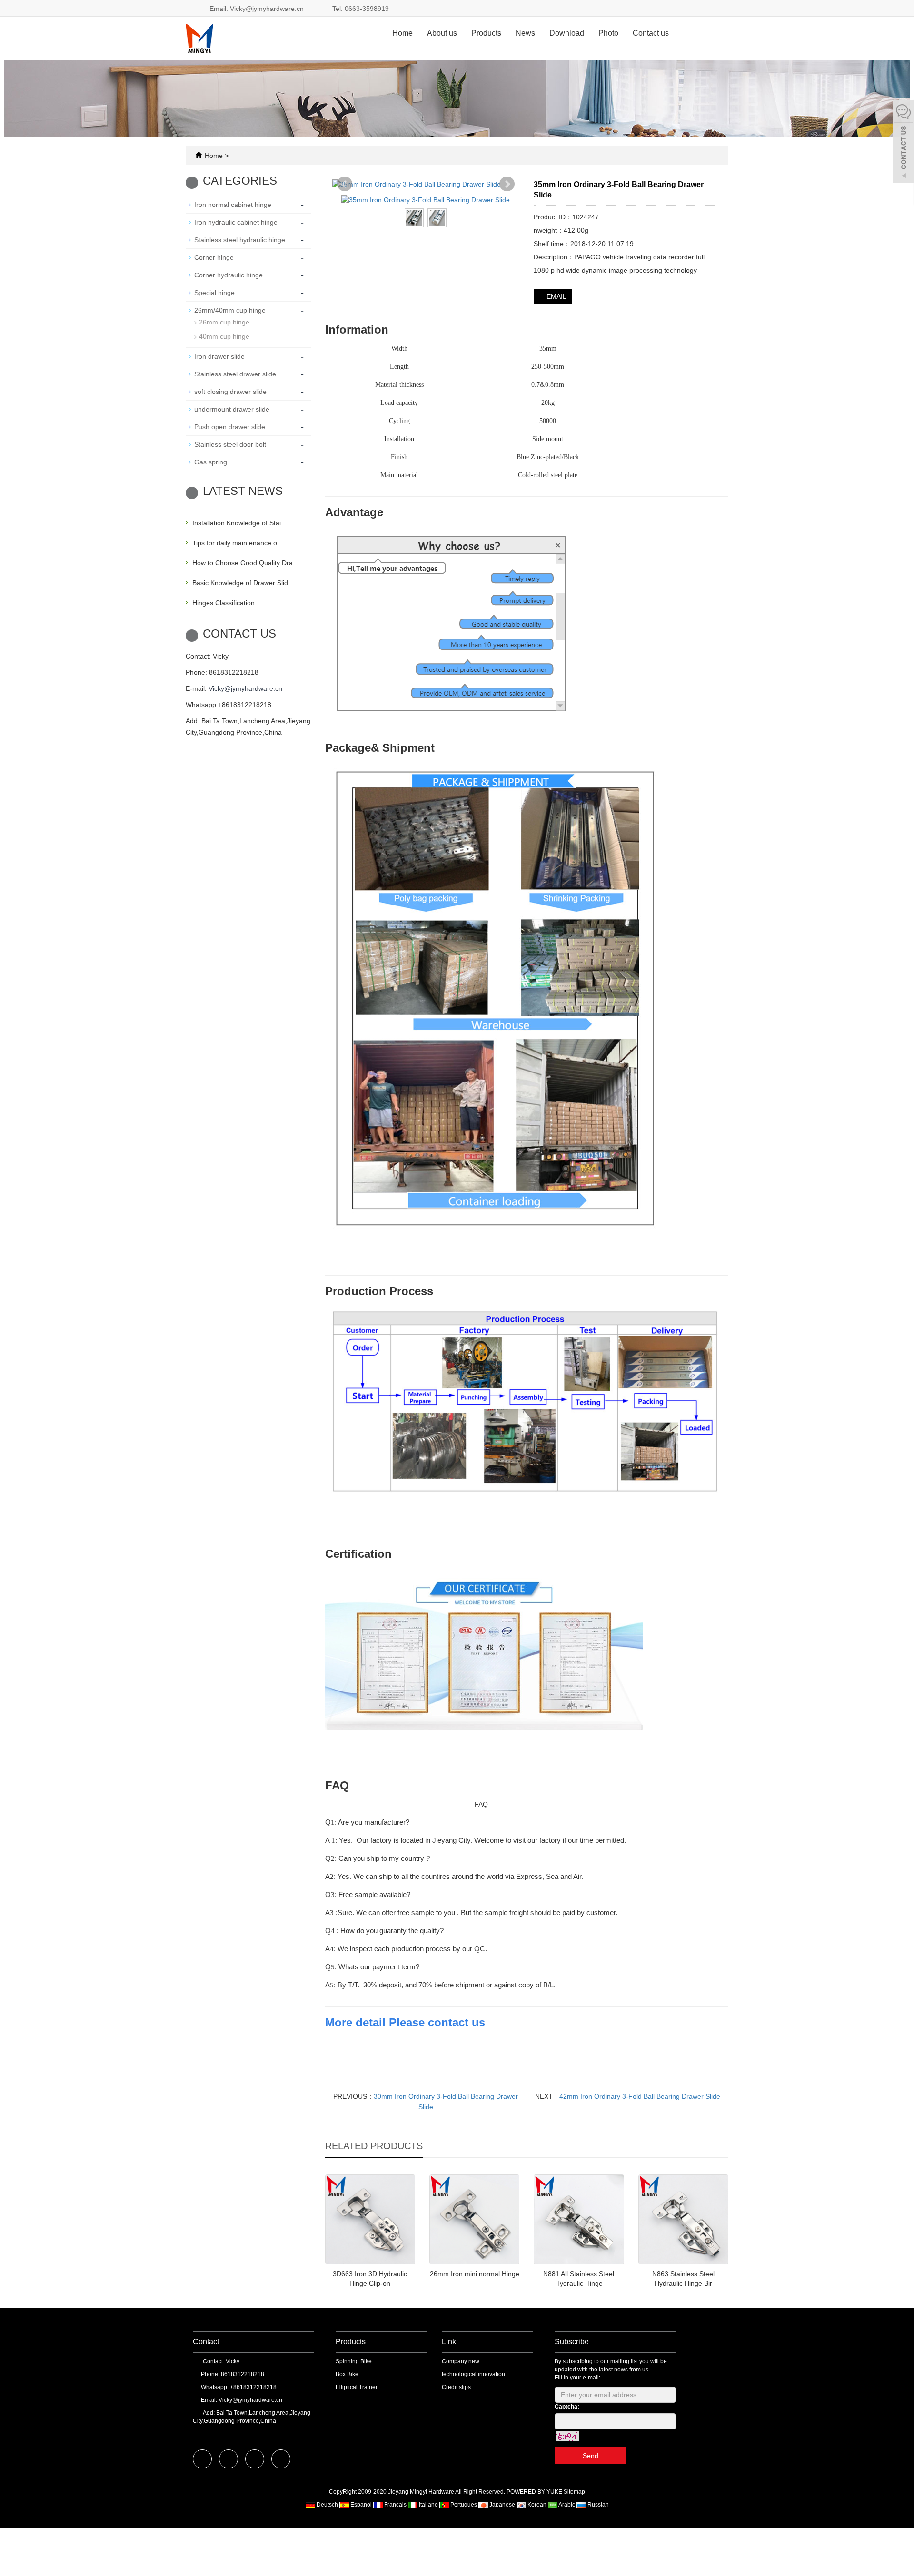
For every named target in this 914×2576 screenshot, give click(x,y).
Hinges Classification (224, 603)
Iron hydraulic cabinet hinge (236, 222)
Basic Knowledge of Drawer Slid (240, 583)
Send (591, 2456)
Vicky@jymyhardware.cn (245, 688)
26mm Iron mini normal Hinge (475, 2274)
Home (402, 33)
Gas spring (211, 462)
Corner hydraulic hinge (228, 275)
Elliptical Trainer (357, 2387)
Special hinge (214, 293)
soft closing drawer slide (230, 392)
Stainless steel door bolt (230, 444)
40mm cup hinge (224, 336)
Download (567, 33)
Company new (461, 2361)
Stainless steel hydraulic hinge (240, 240)
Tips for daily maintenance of (236, 543)
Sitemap (574, 2492)
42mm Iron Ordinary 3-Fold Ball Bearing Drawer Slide (640, 2096)
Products (486, 33)
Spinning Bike (354, 2361)
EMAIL (556, 296)
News (525, 33)
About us (442, 33)
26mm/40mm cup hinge (230, 310)
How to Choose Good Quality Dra (243, 563)
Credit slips (456, 2387)
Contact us (651, 33)
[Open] (904, 143)
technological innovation (473, 2374)
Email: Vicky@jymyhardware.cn (256, 9)
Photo (608, 33)
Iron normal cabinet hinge (233, 205)
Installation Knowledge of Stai (237, 523)
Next (507, 184)
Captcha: (567, 2407)
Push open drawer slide (230, 427)
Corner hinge (214, 257)
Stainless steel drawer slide (235, 374)
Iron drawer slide (219, 356)
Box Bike (347, 2374)
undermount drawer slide (232, 409)
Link (449, 2342)
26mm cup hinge (224, 322)
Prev (345, 184)
